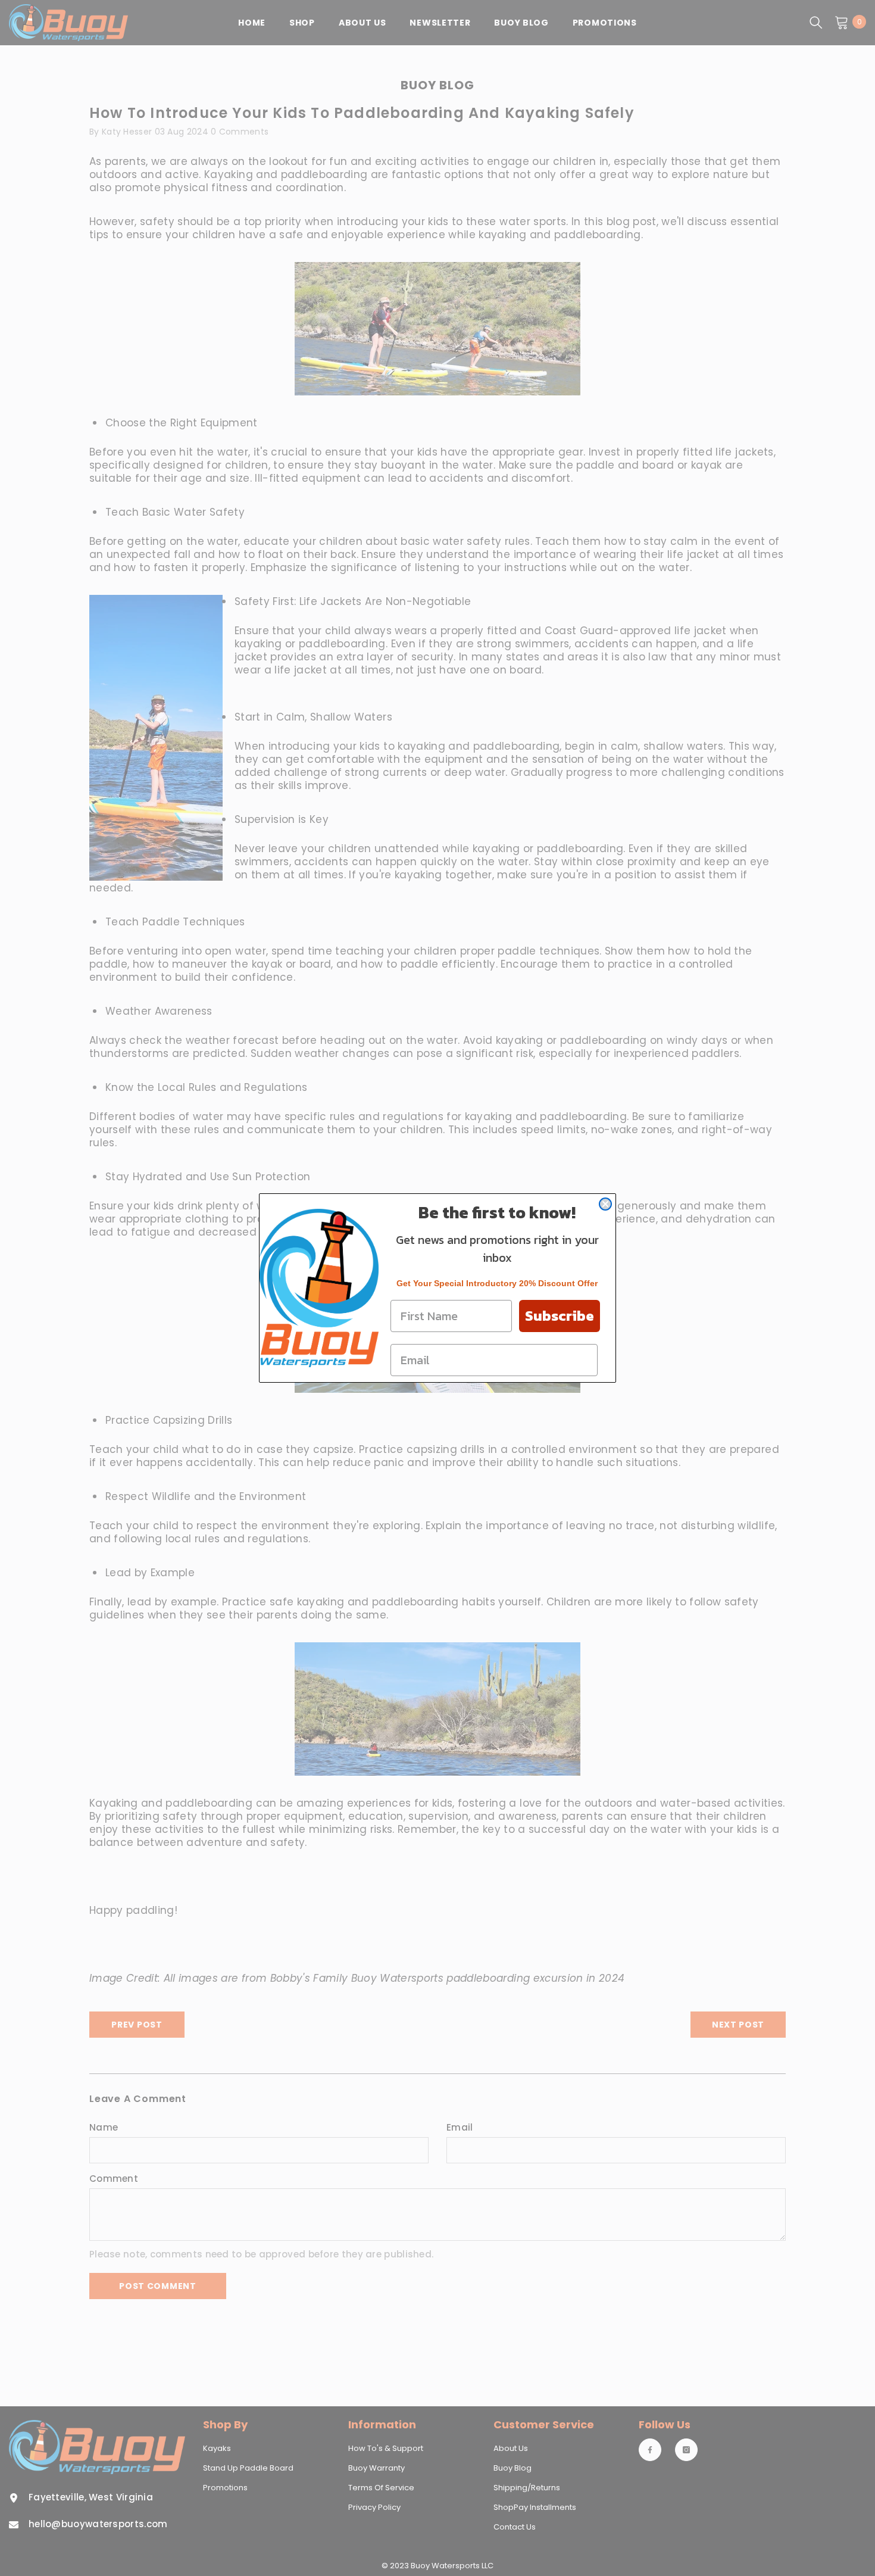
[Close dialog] (605, 1204)
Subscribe (560, 1316)
